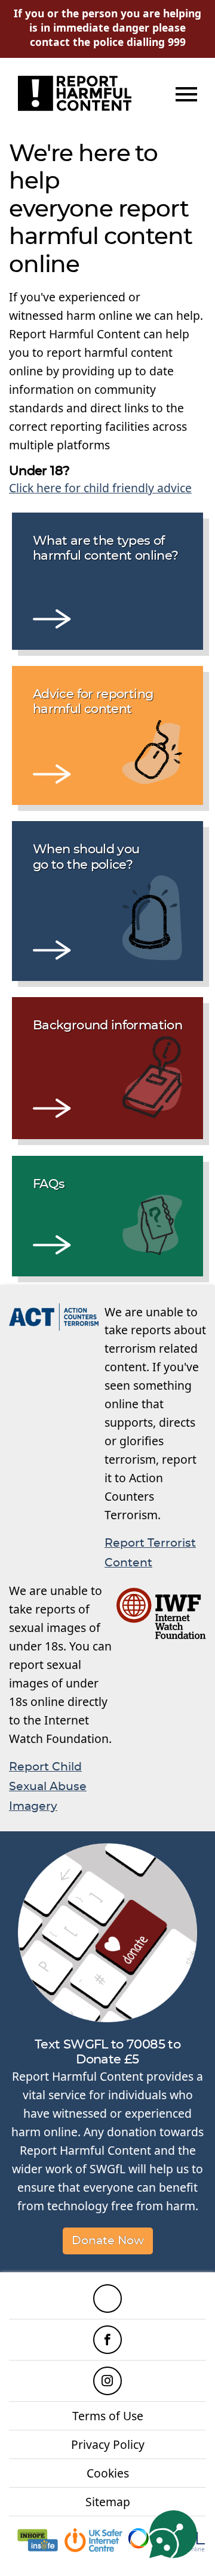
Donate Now (108, 2241)
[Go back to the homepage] (75, 93)
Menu (185, 94)
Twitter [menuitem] (107, 2299)
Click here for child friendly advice (100, 488)
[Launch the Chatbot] (173, 2534)
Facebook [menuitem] (107, 2340)
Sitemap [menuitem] (108, 2502)
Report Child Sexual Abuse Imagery (48, 1787)
